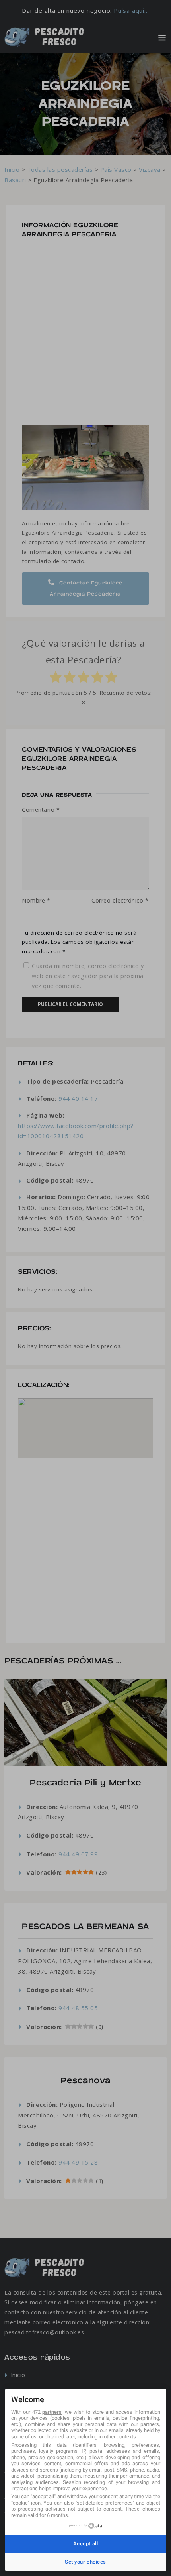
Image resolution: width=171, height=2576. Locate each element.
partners (52, 2412)
